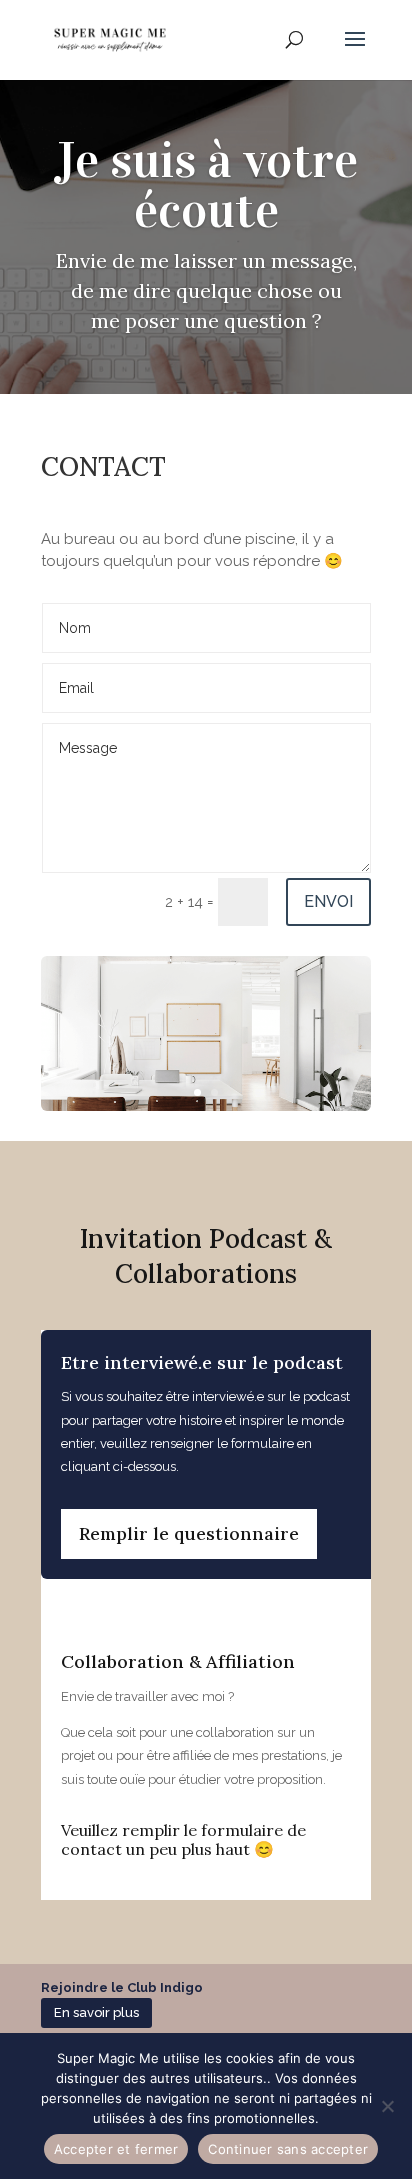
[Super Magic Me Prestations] (206, 1106)
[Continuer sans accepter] (387, 2106)
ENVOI (328, 901)
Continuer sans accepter (288, 2149)
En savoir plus (96, 2012)
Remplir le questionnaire (189, 1533)
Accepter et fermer (116, 2149)
